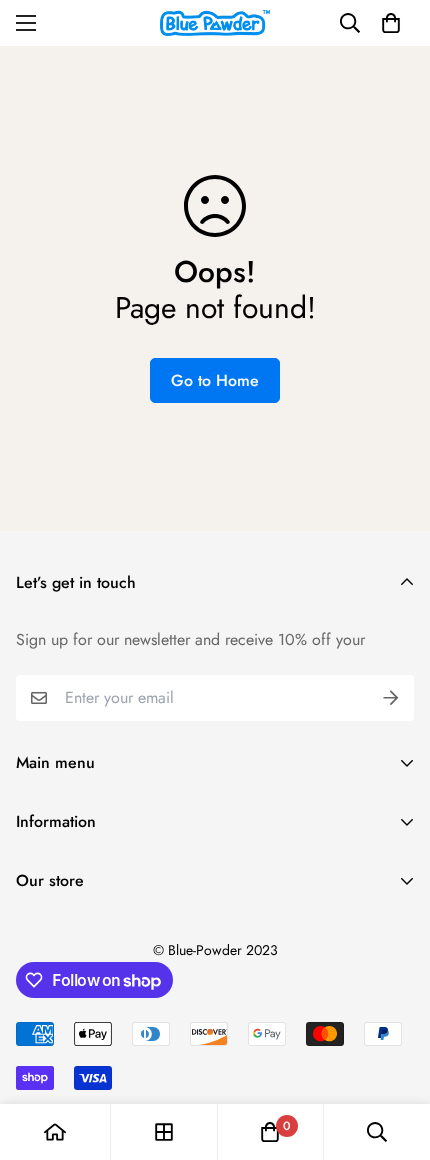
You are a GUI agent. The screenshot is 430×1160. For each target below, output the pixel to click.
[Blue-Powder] (215, 23)
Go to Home (215, 380)
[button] (391, 23)
